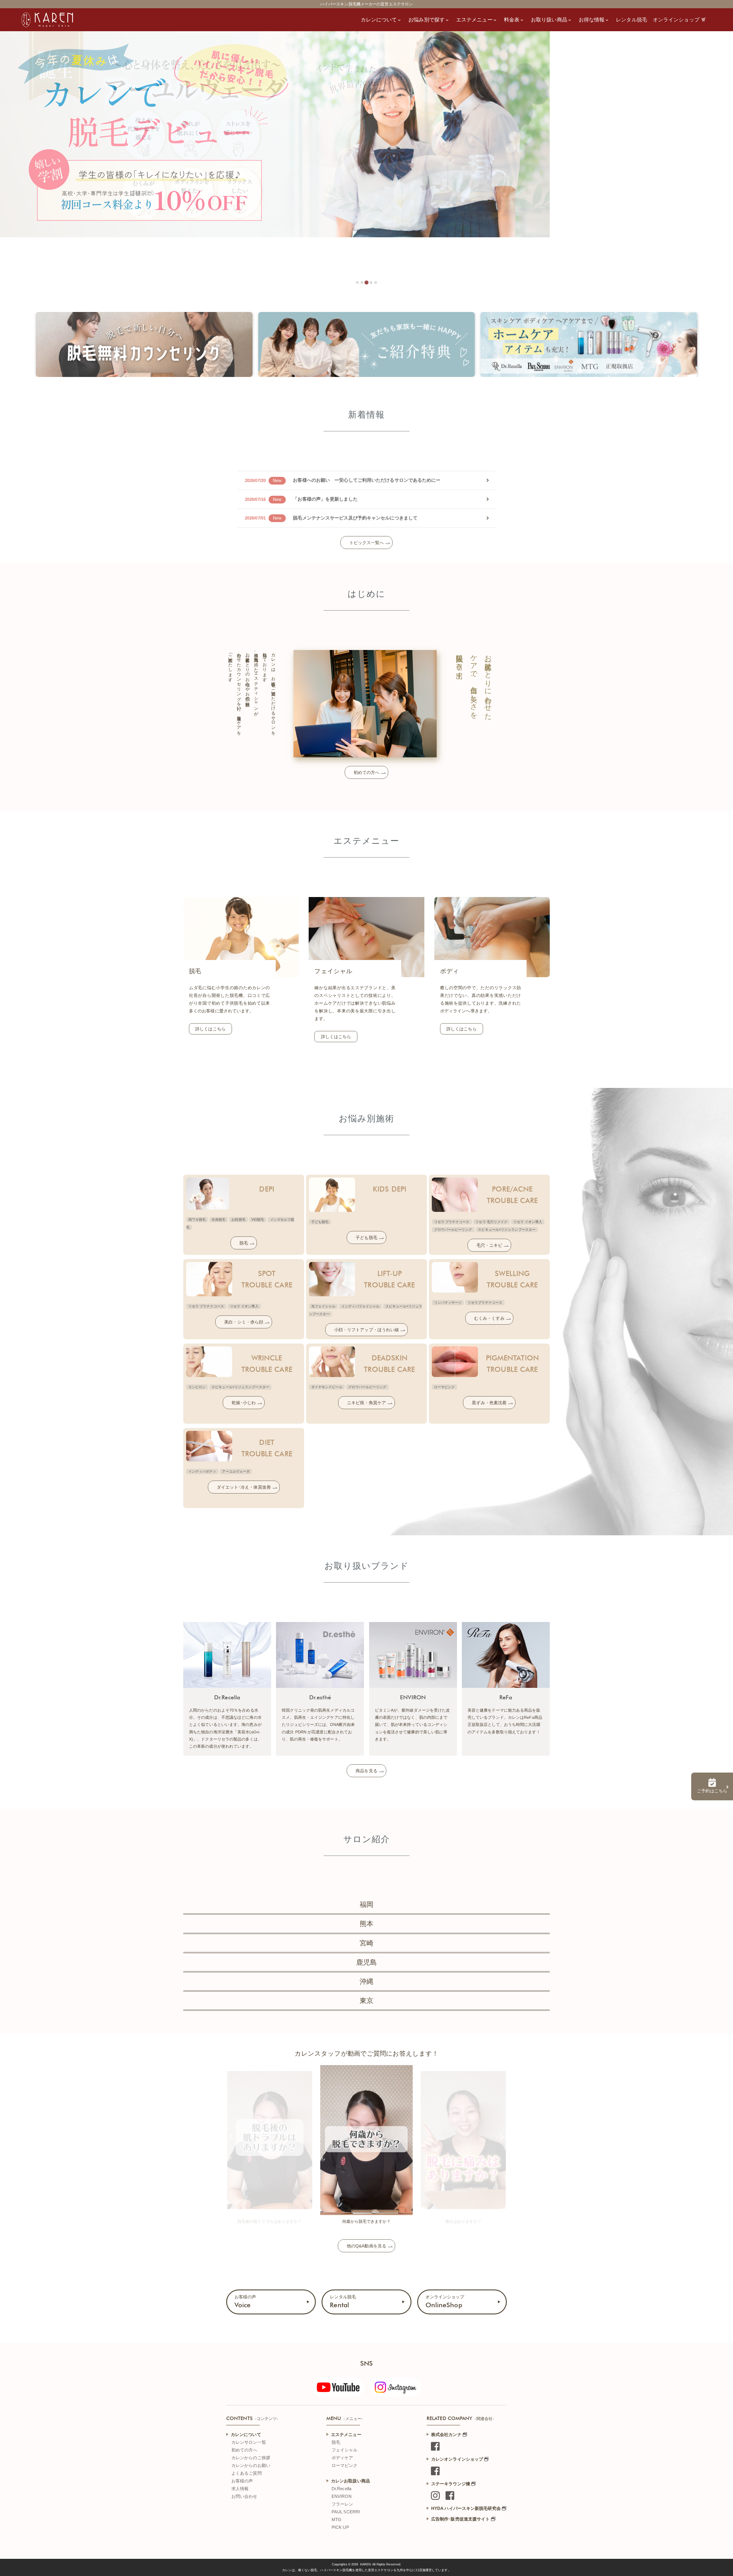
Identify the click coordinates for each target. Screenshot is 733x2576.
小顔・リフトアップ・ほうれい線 (367, 1330)
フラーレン (342, 2504)
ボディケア (342, 2458)
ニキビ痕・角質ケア (366, 1403)
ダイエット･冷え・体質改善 (244, 1487)
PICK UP (340, 2527)
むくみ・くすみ (489, 1318)
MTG (336, 2519)
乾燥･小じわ (244, 1403)
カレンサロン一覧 (249, 2442)
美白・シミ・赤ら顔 (244, 1322)
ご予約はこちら (712, 1791)
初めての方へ (367, 772)
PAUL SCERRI (346, 2512)
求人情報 (240, 2489)
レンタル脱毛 (343, 2302)
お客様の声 (245, 2302)
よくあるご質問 (247, 2473)
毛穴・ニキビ (489, 1245)
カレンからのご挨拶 (251, 2458)
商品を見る (366, 1771)
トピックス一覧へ (367, 543)
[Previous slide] (232, 2137)
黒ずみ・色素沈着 (489, 1403)
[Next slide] (501, 2137)
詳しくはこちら (210, 1029)
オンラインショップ (445, 2302)
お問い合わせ (244, 2496)
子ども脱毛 (366, 1237)
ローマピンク (345, 2465)
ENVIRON (342, 2496)
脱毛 (244, 1243)
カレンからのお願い (251, 2465)
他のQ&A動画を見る (366, 2246)
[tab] (357, 283)
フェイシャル (345, 2450)
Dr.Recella (341, 2489)
